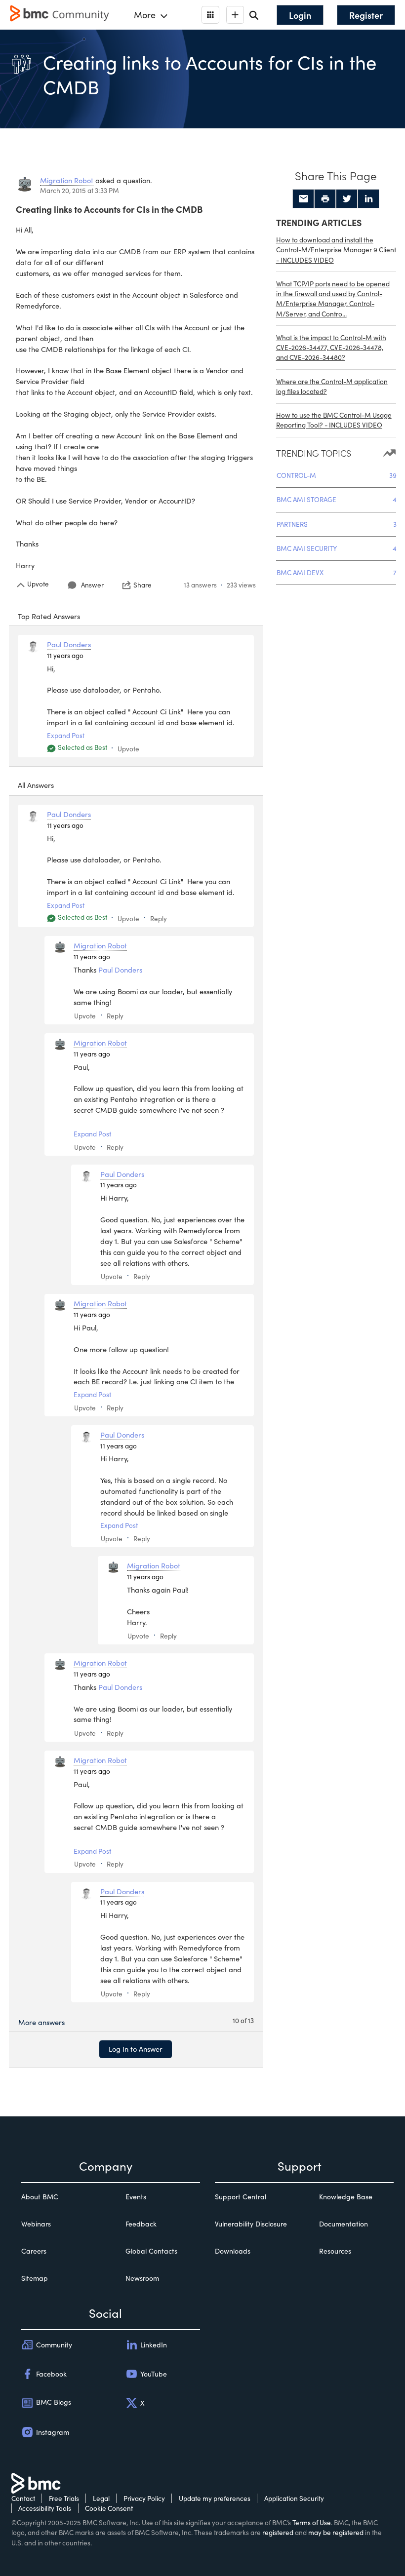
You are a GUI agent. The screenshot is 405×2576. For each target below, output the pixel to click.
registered (278, 2532)
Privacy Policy (144, 2498)
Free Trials (64, 2498)
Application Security (294, 2498)
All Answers (36, 785)
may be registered (336, 2532)
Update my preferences (215, 2498)
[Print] (325, 199)
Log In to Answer (136, 2049)
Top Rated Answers (49, 616)
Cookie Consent (109, 2508)
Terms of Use (312, 2522)
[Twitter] (347, 199)
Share (142, 585)
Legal (101, 2498)
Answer (92, 585)
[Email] (303, 199)
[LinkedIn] (368, 199)
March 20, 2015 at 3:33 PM (80, 190)
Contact (23, 2498)
